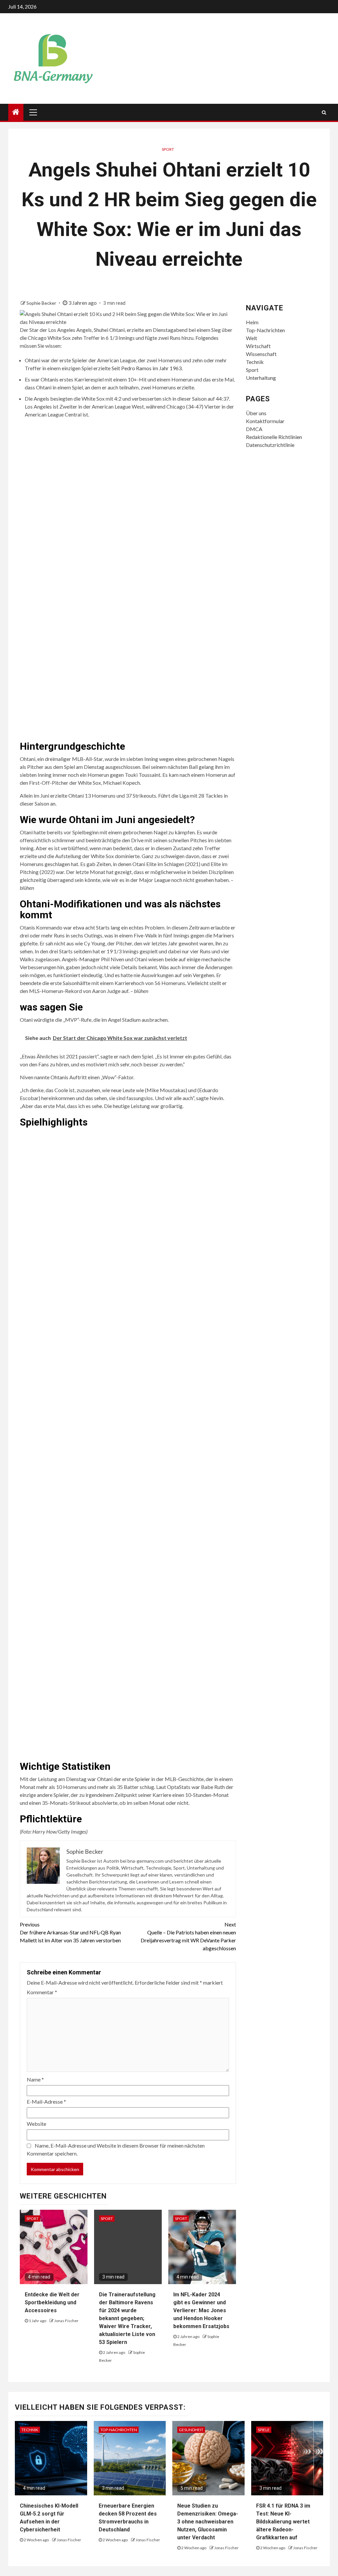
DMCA (254, 429)
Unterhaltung (261, 378)
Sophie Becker (42, 303)
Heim (252, 322)
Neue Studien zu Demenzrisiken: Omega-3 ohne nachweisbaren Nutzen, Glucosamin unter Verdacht (208, 2522)
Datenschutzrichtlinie (270, 445)
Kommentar (42, 1992)
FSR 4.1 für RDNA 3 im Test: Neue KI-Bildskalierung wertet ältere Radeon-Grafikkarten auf (283, 2522)
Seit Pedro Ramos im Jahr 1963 (147, 368)
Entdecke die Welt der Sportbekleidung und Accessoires (52, 2302)
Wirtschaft (258, 346)
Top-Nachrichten (265, 330)
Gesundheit (191, 2430)
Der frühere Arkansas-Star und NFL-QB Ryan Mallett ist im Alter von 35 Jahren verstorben (70, 1932)
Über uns (256, 413)
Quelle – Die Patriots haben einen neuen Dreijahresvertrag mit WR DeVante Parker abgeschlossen (188, 1936)
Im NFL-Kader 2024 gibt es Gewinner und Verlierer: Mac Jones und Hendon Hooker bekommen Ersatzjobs (201, 2310)
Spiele (264, 2430)
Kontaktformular (265, 421)
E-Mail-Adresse (46, 2101)
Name (35, 2079)
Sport (168, 149)
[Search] (324, 112)
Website (36, 2124)
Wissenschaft (261, 354)
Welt (252, 338)
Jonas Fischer (66, 2321)
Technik (255, 362)
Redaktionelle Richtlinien (274, 437)
